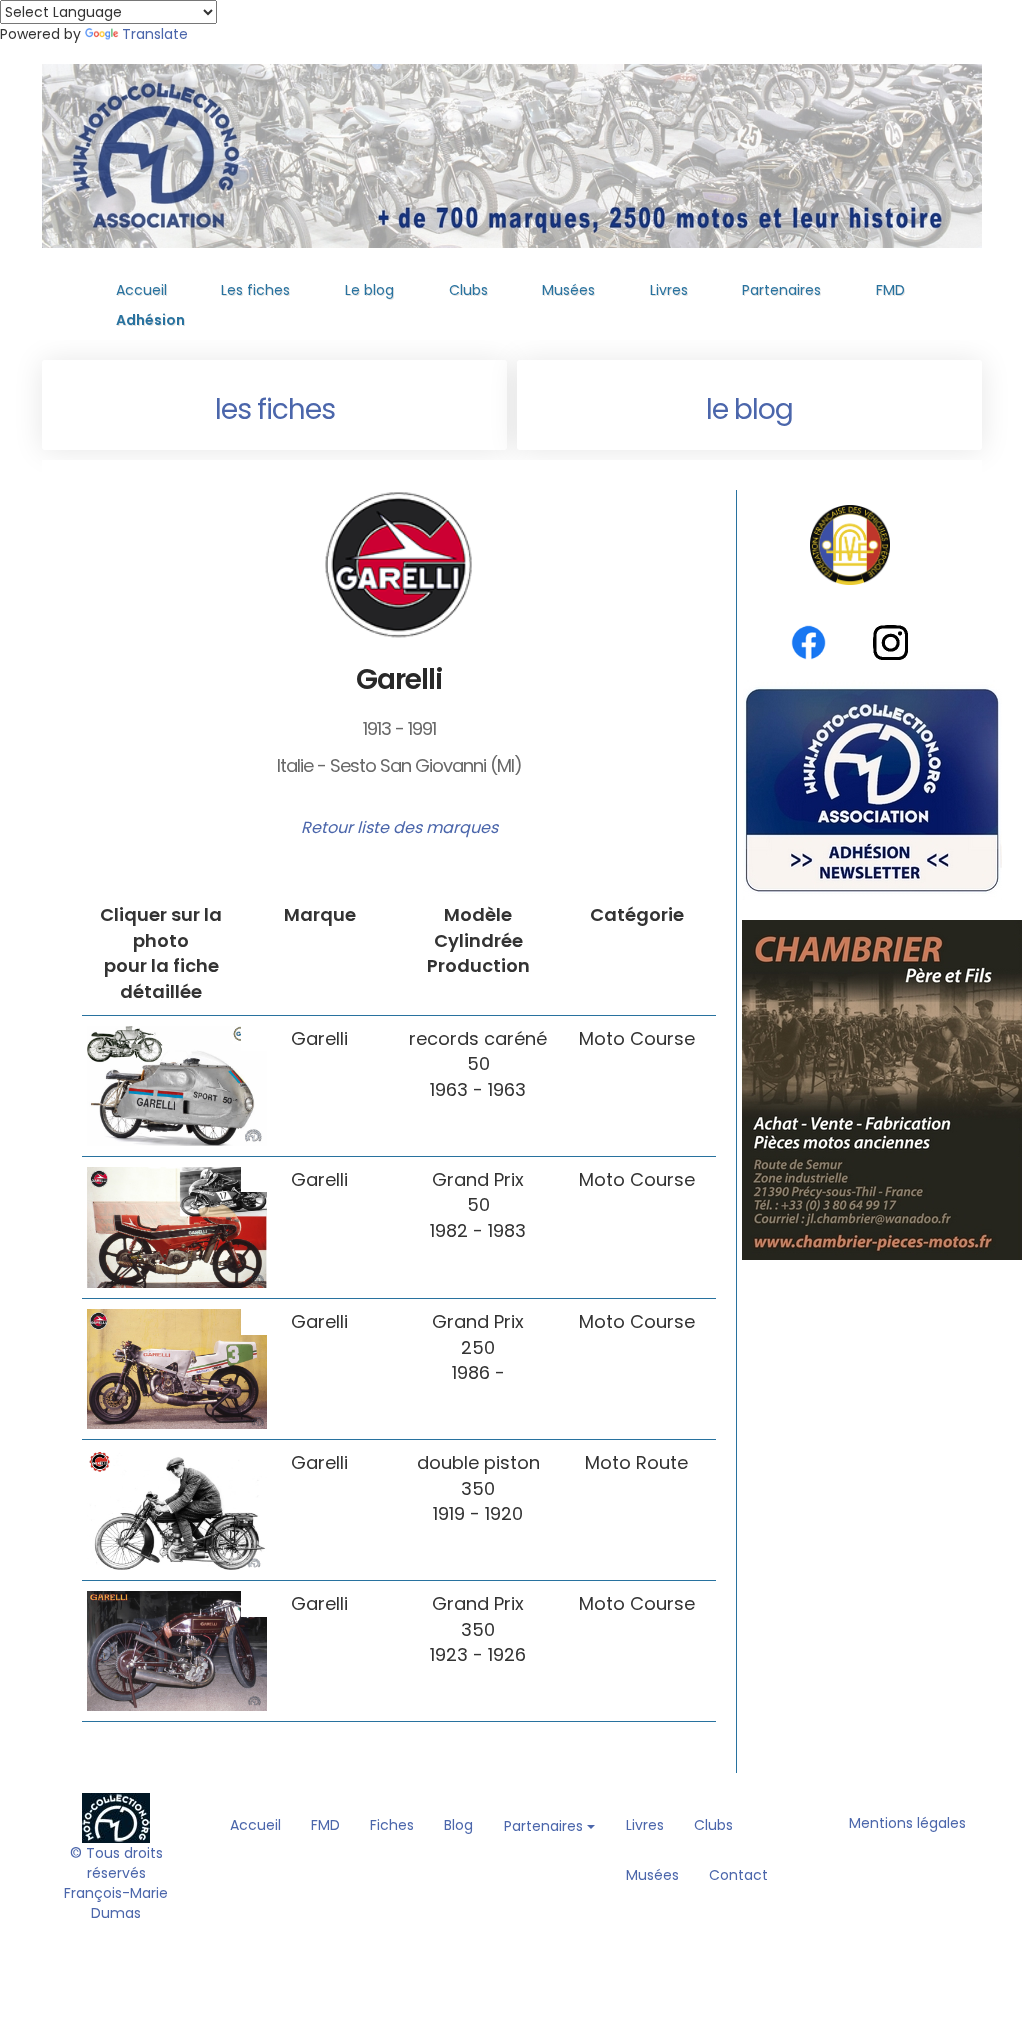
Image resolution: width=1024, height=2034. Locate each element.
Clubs (468, 290)
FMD (890, 290)
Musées (568, 290)
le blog (749, 409)
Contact (738, 1875)
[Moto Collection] (116, 1817)
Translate (155, 34)
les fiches (275, 409)
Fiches (392, 1825)
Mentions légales (907, 1823)
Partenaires (781, 290)
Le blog (369, 290)
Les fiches (255, 290)
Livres (669, 290)
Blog (458, 1825)
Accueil (141, 290)
